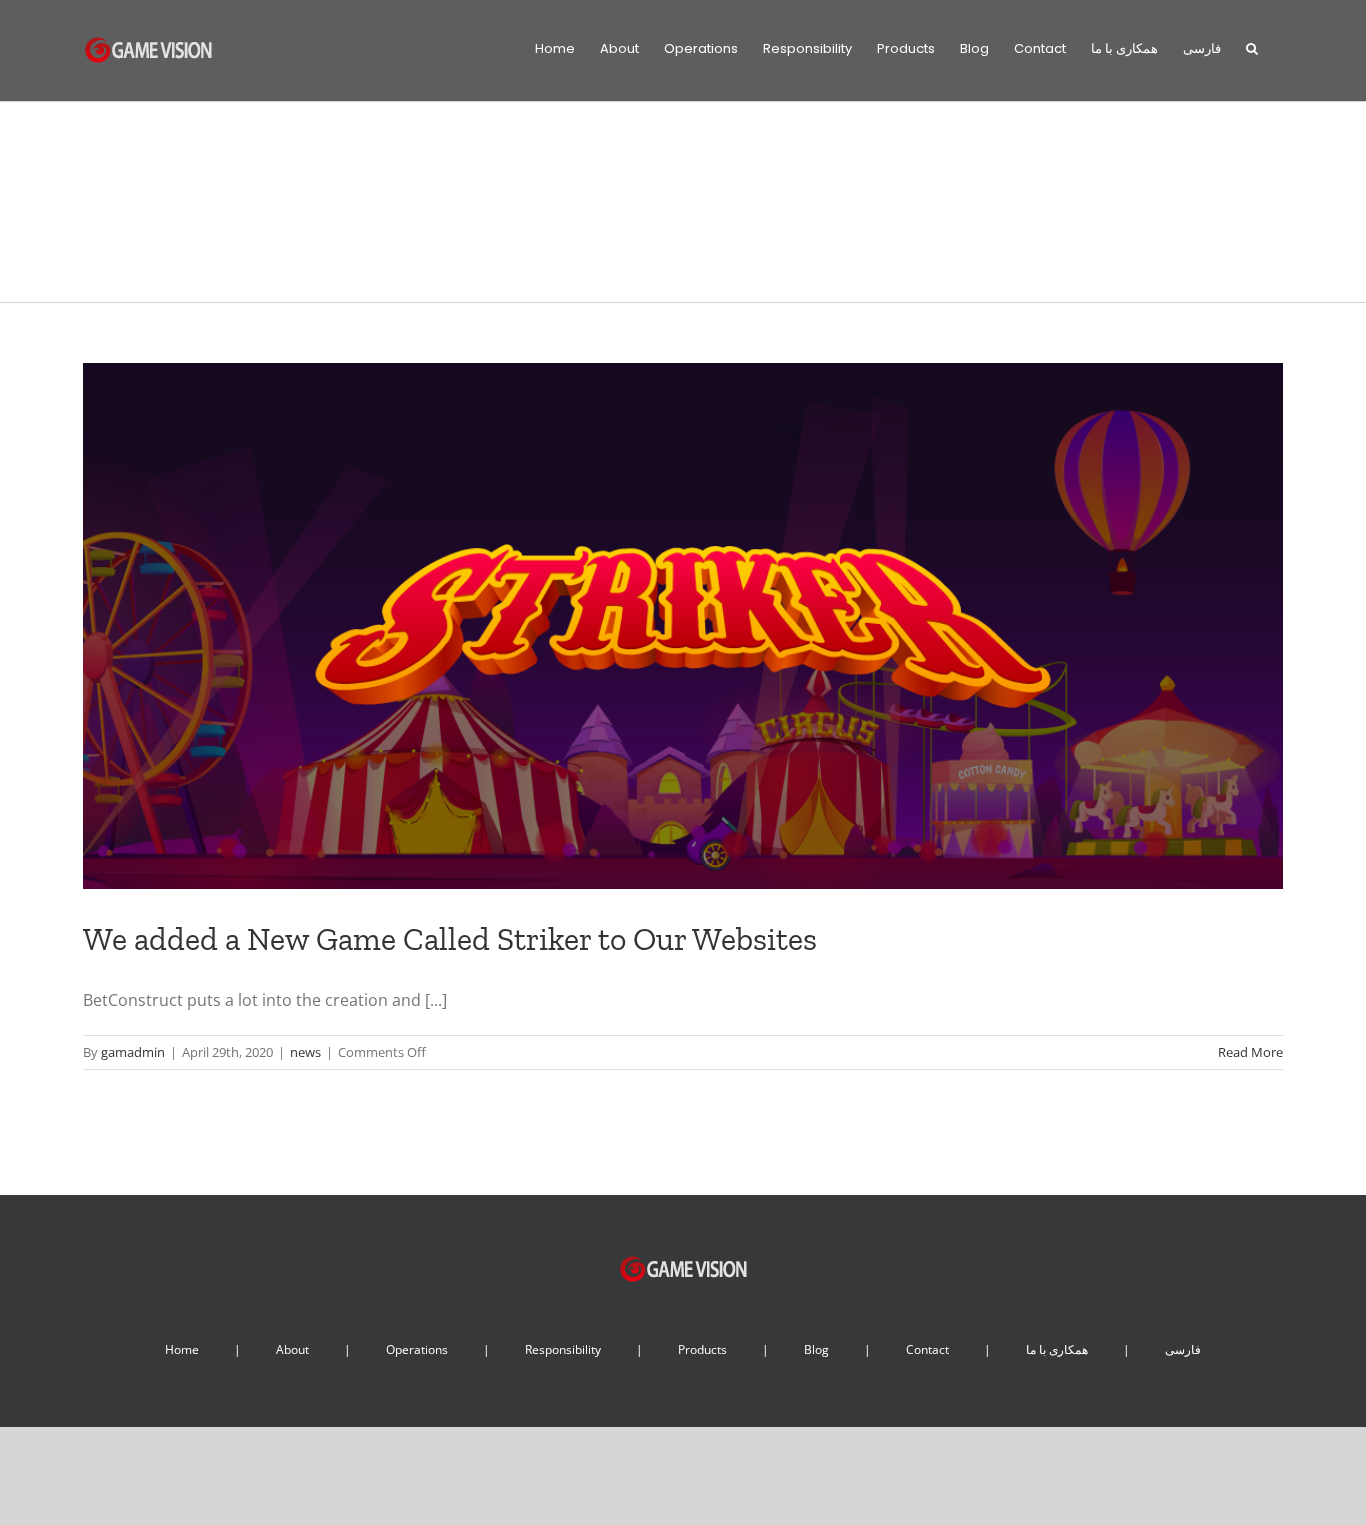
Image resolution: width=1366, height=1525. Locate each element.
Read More (1250, 1052)
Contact (927, 1349)
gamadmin (133, 1052)
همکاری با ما (1057, 1349)
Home (182, 1349)
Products (702, 1349)
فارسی (1183, 1349)
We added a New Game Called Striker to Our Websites (450, 939)
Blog (816, 1349)
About (292, 1349)
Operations (417, 1349)
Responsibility (563, 1349)
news (305, 1052)
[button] (1252, 47)
